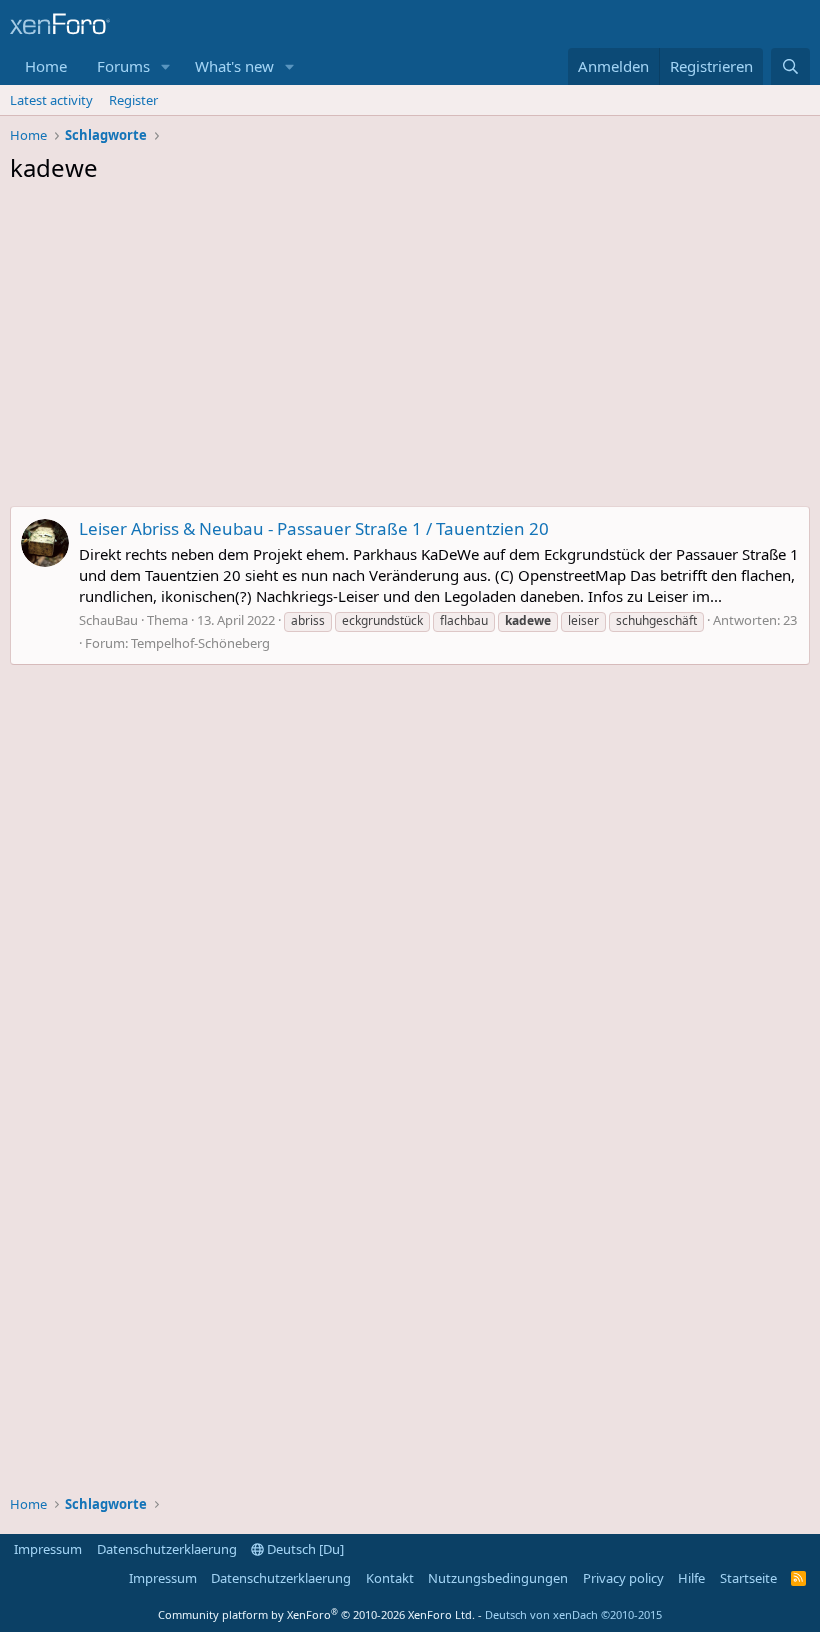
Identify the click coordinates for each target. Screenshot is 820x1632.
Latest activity (51, 100)
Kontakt (390, 1578)
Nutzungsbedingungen (498, 1578)
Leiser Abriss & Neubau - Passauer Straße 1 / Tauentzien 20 (314, 528)
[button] (166, 66)
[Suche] (790, 66)
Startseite (748, 1578)
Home (46, 66)
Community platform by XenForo (316, 1614)
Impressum (48, 1549)
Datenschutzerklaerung (167, 1549)
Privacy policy (623, 1578)
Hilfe (691, 1578)
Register (133, 100)
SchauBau (108, 620)
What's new (234, 66)
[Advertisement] (410, 350)
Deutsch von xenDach (573, 1614)
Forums (123, 66)
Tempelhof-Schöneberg (200, 643)
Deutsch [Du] (304, 1549)
